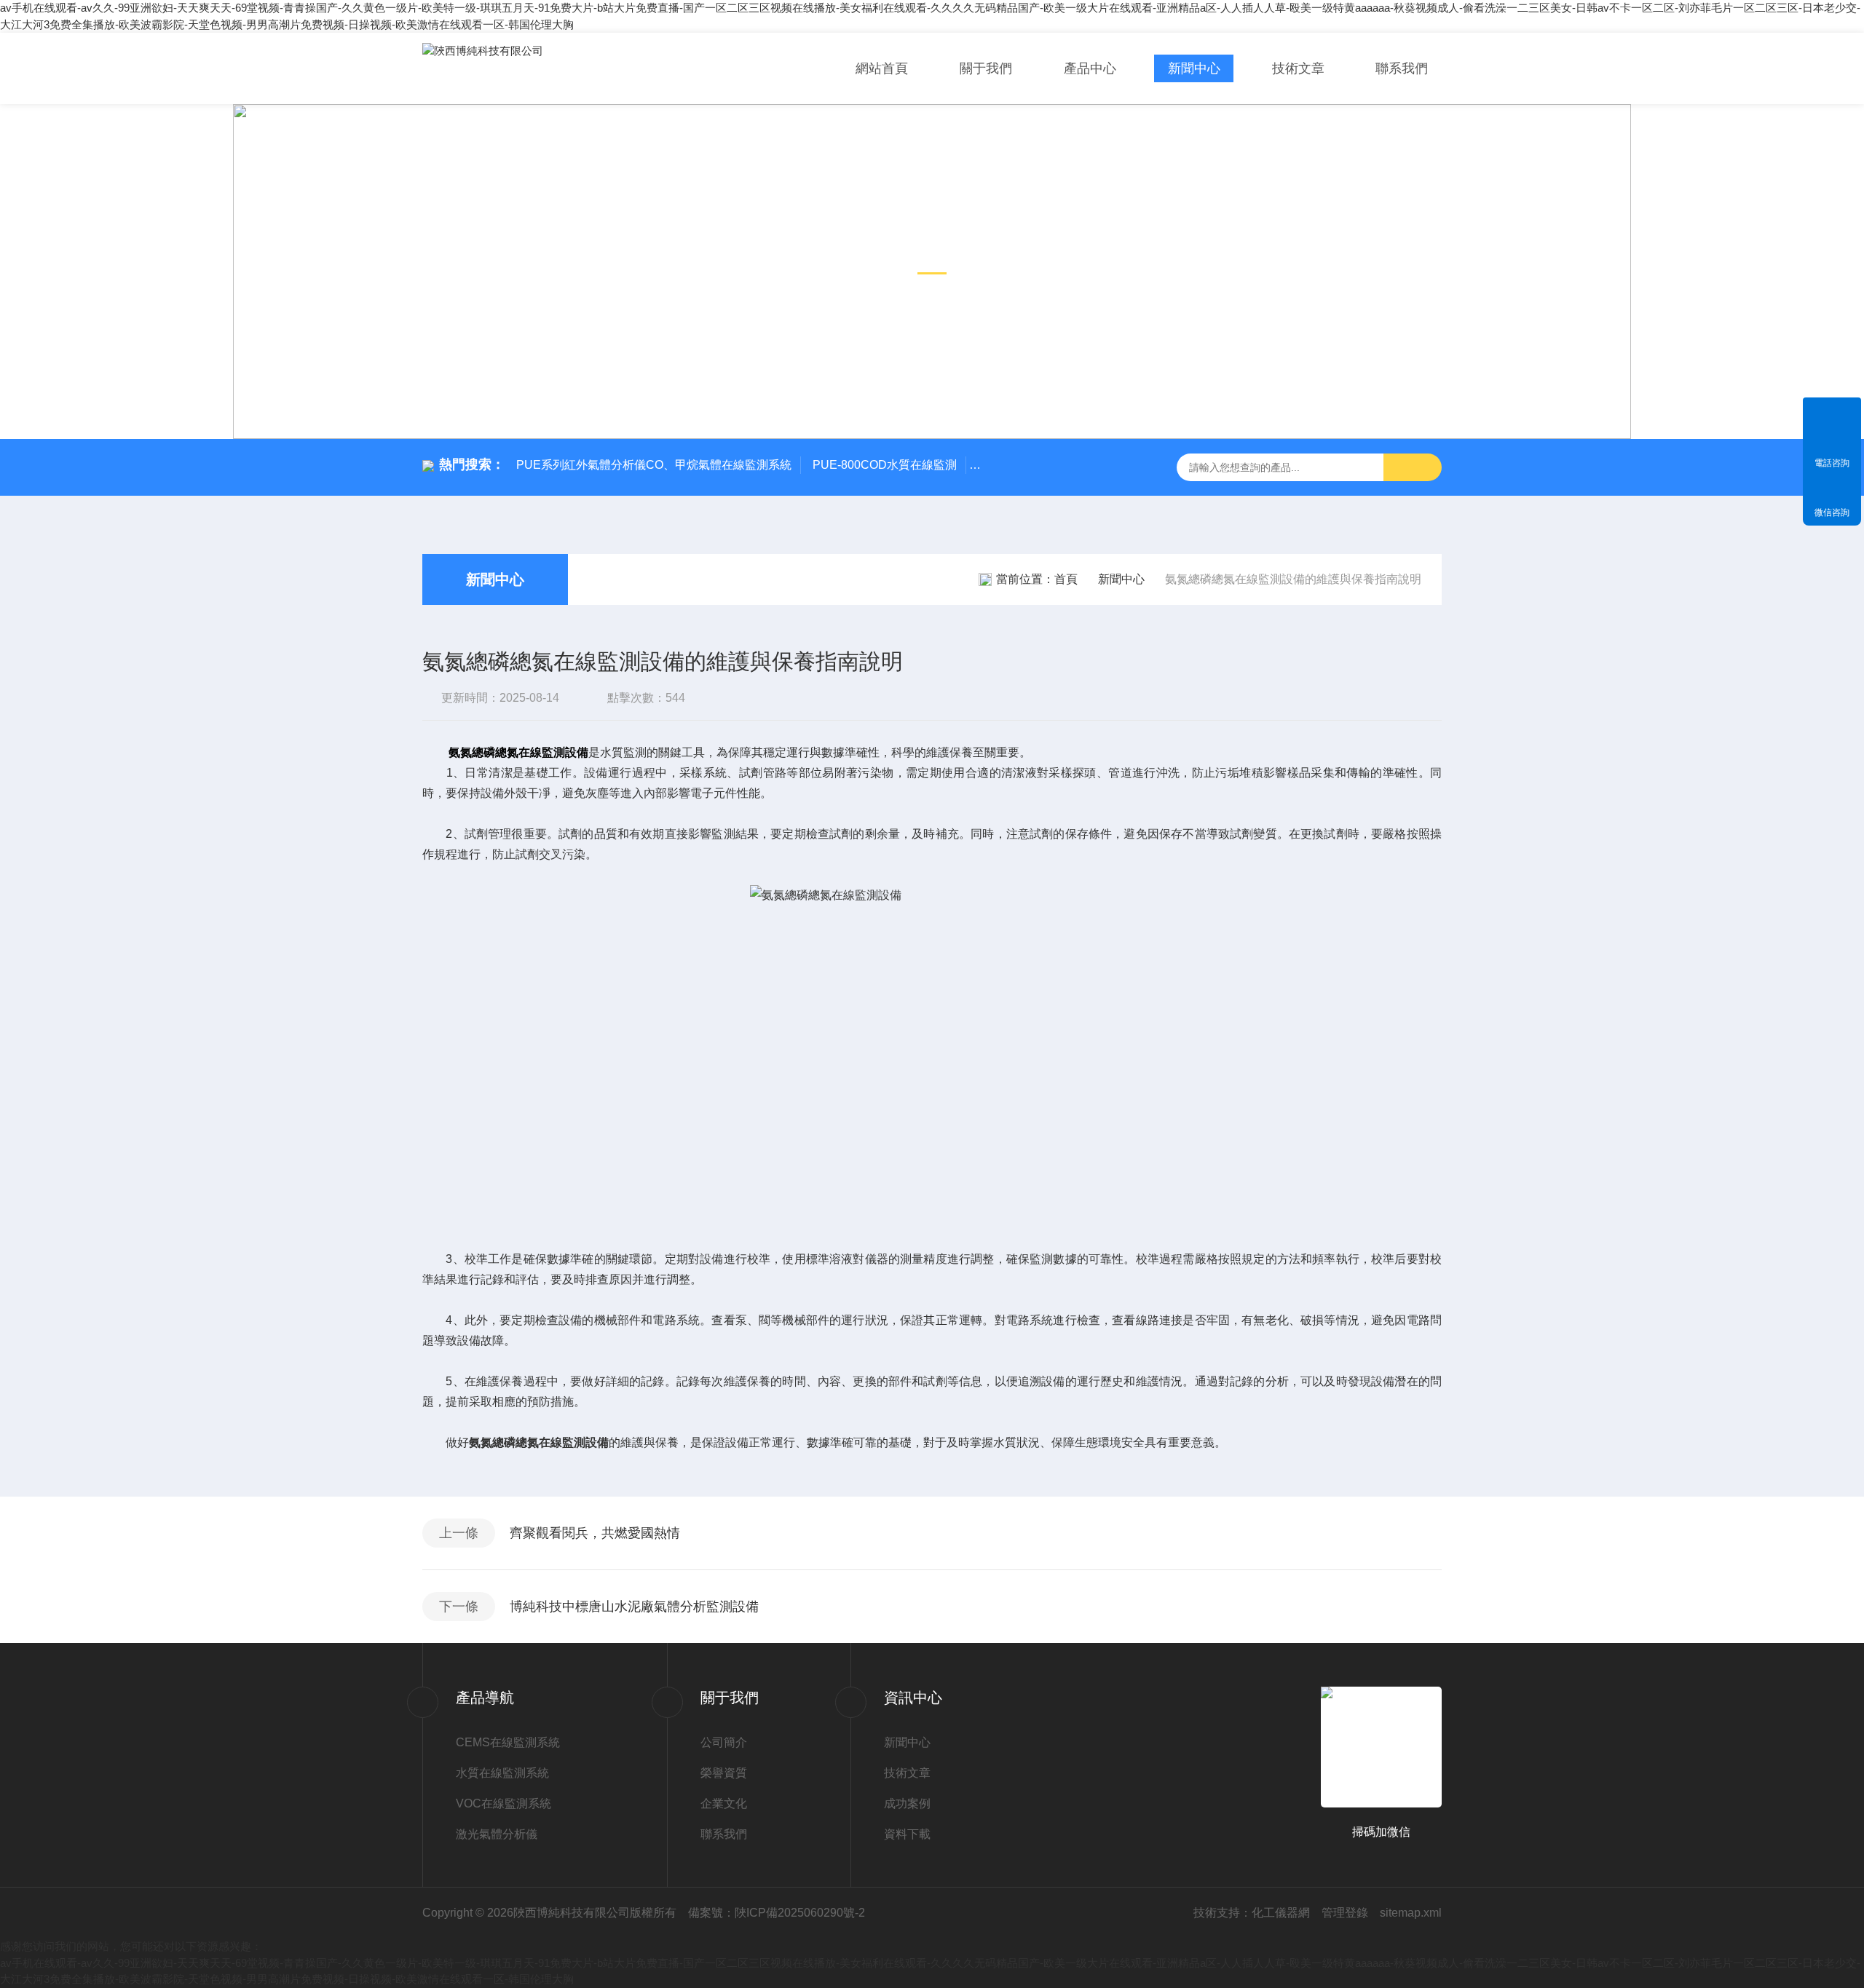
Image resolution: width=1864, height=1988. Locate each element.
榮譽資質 (724, 1773)
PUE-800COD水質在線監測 (885, 465)
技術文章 (1298, 68)
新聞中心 (1194, 68)
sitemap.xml (1411, 1913)
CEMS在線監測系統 (508, 1742)
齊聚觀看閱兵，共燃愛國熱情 (595, 1533)
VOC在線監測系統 (503, 1803)
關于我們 (986, 68)
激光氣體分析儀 (497, 1834)
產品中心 (1090, 68)
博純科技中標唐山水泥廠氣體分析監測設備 (634, 1607)
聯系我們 (1402, 68)
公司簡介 (724, 1742)
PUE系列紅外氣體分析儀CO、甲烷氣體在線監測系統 (654, 465)
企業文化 (724, 1803)
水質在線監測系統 (502, 1773)
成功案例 (907, 1803)
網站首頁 (882, 68)
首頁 (1066, 579)
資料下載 (907, 1834)
